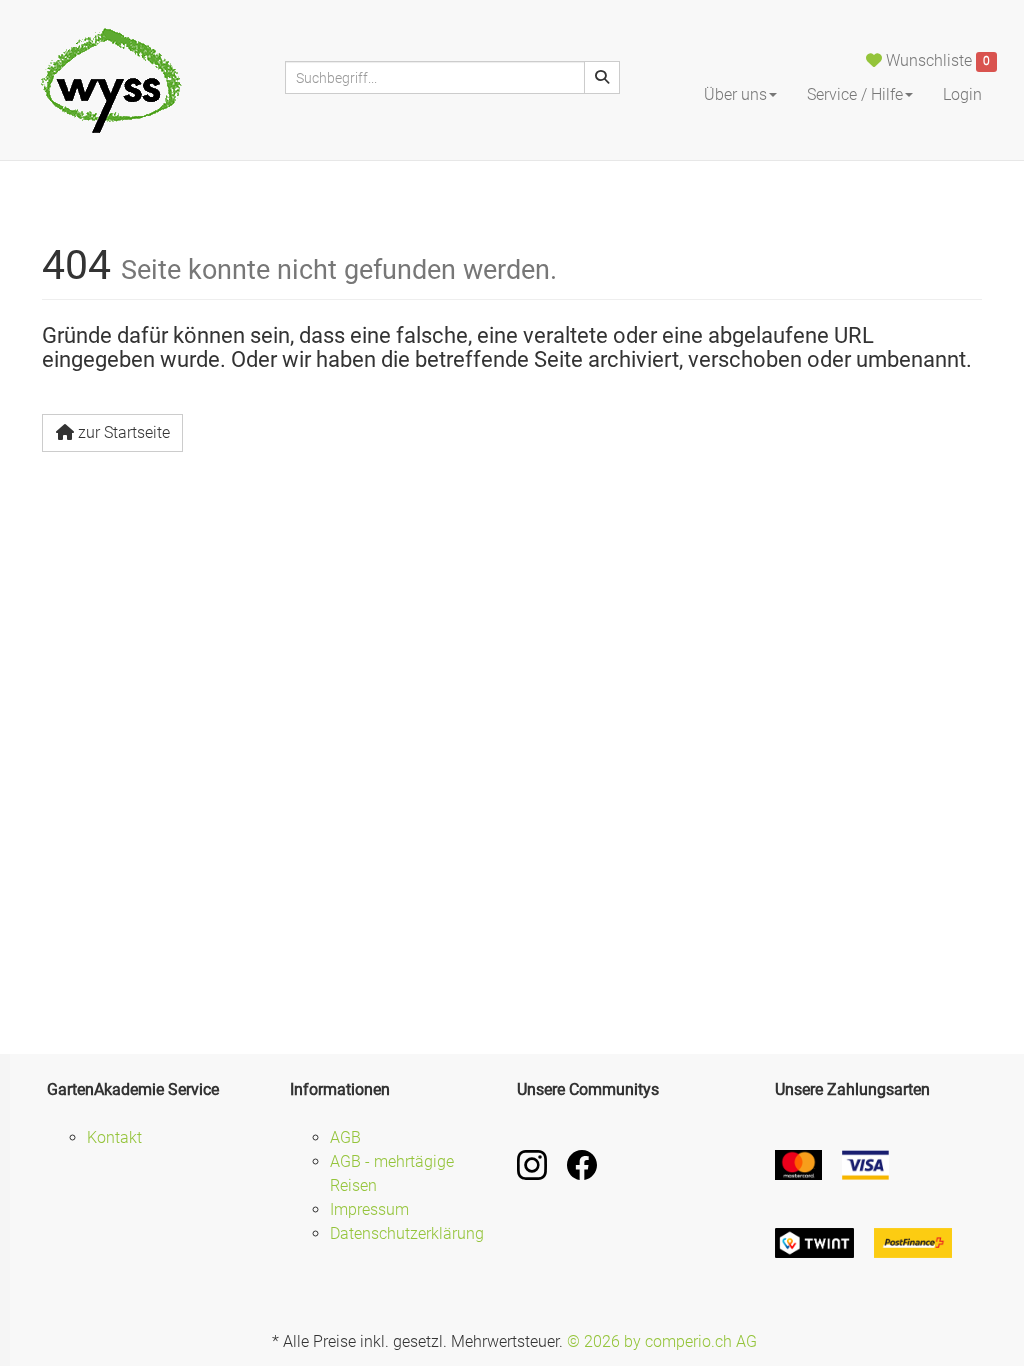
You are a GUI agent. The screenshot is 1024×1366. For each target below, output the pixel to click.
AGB (345, 1137)
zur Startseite (124, 432)
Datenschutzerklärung (407, 1233)
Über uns (735, 94)
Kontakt (114, 1137)
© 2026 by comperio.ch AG (662, 1341)
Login (962, 94)
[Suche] (602, 77)
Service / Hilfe (855, 94)
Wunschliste (936, 60)
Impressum (369, 1209)
